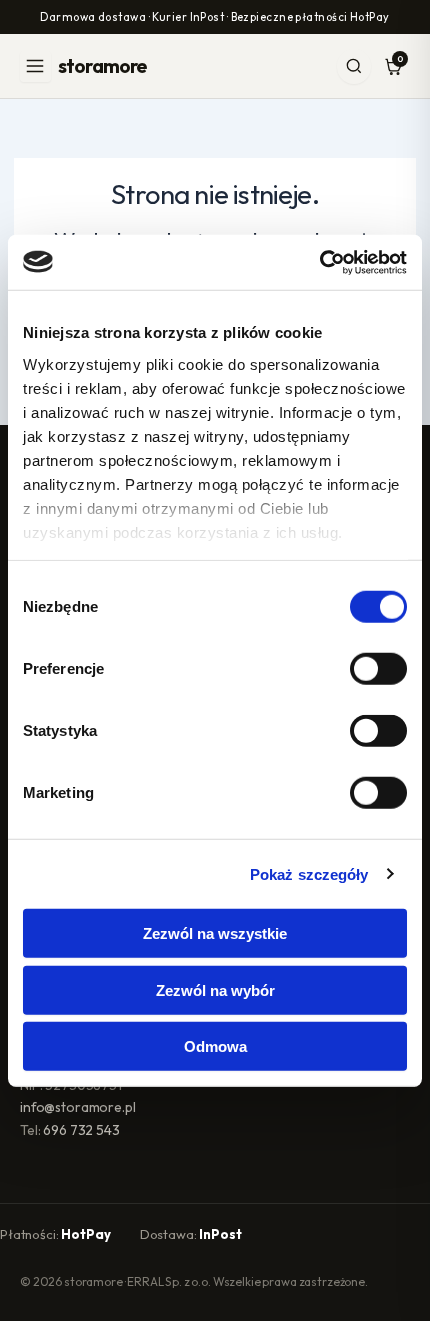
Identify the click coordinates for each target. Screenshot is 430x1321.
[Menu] (35, 66)
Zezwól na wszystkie (215, 933)
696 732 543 (81, 1130)
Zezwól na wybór (215, 989)
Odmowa (215, 1046)
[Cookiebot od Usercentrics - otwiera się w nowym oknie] (319, 262)
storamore (102, 66)
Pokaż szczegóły (309, 873)
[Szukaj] (354, 66)
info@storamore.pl (78, 1107)
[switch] (378, 669)
